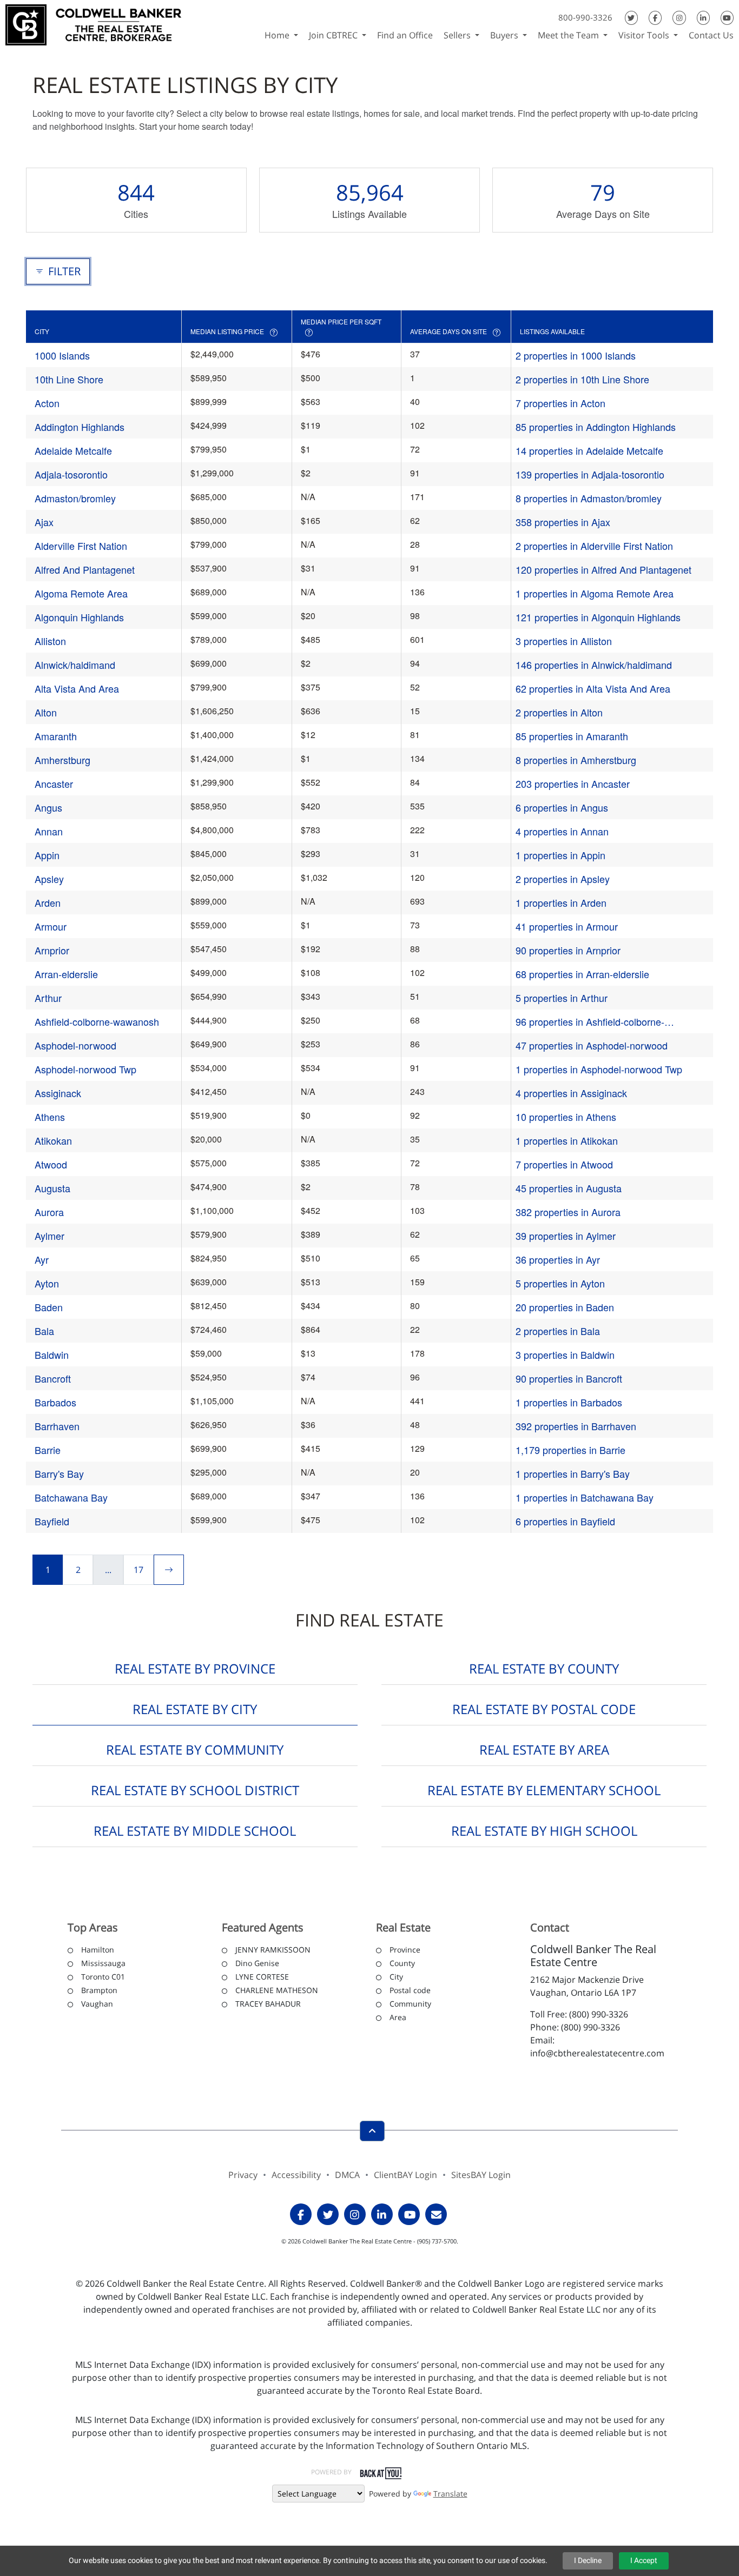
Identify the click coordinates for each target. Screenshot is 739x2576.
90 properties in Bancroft (569, 1378)
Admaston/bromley (75, 498)
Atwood (51, 1164)
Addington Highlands (80, 427)
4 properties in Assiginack (571, 1093)
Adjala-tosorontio (71, 474)
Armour (51, 926)
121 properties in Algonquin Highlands (598, 617)
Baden (49, 1307)
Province (405, 1950)
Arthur (48, 998)
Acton (47, 403)
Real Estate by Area (544, 1750)
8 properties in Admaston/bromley (589, 498)
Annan (49, 831)
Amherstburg (62, 760)
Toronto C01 (103, 1977)
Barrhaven (57, 1426)
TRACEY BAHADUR (268, 2004)
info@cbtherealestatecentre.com (597, 2053)
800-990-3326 (585, 17)
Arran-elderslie (66, 974)
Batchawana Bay (71, 1497)
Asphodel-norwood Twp (85, 1069)
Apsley (49, 879)
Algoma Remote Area (81, 593)
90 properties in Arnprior (568, 950)
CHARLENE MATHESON (277, 1990)
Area (398, 2017)
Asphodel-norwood (75, 1045)
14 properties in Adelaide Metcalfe (589, 450)
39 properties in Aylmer (566, 1236)
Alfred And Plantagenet (85, 569)
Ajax (44, 522)
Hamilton (98, 1950)
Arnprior (52, 950)
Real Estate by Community (195, 1750)
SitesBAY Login (481, 2175)
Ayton (47, 1283)
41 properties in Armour (567, 926)
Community (410, 2004)
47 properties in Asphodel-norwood (592, 1045)
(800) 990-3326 (599, 2014)
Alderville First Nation (81, 546)
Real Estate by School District (195, 1790)
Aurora (49, 1212)
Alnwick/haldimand (75, 665)
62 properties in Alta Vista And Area (593, 688)
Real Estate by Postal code (544, 1709)
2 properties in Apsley (563, 879)
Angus (48, 807)
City (396, 1977)
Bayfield (52, 1521)
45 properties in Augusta (569, 1188)
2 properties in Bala (558, 1331)
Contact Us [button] (711, 35)
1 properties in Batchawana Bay (585, 1497)
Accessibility (296, 2175)
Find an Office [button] (405, 35)
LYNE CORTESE (262, 1977)
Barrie (48, 1450)
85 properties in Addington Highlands (596, 427)
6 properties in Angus (562, 807)
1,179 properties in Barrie (570, 1450)
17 (138, 1570)
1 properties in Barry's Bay (573, 1473)
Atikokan (53, 1140)
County (402, 1963)
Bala (44, 1331)
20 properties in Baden (565, 1307)
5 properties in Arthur (562, 998)
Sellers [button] (458, 35)
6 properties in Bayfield (565, 1521)
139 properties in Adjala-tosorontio (590, 474)
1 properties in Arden (561, 902)
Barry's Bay (59, 1473)
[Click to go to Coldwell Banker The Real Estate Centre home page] (93, 24)
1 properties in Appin (560, 855)
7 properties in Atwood (564, 1164)
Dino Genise (257, 1963)
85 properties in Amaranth (572, 736)
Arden (48, 902)
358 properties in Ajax (563, 522)
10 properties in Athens (566, 1117)
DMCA (347, 2175)
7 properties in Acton (560, 403)
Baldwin (52, 1355)
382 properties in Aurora (568, 1212)
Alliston (50, 641)
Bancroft (53, 1378)
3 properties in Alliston (564, 641)
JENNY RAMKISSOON (273, 1950)
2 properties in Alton (559, 712)
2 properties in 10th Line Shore (582, 379)
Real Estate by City (195, 1709)
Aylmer (50, 1236)
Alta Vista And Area (77, 688)
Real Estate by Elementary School (544, 1790)
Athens (50, 1117)
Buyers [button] (505, 35)
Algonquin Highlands (79, 617)
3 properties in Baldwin (565, 1355)
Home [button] (278, 35)
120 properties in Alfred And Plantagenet (603, 569)
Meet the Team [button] (569, 35)
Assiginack (58, 1093)
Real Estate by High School (544, 1831)
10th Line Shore (69, 379)
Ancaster (54, 784)
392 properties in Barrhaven (576, 1426)
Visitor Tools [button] (645, 35)
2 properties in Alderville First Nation (594, 546)
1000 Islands (62, 355)
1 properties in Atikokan (567, 1140)
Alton (46, 712)
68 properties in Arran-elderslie (582, 974)
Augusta (52, 1188)
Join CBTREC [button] (334, 35)
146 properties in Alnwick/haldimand (594, 665)
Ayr (42, 1259)
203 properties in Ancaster (573, 784)
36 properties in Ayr (558, 1259)
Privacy (243, 2175)
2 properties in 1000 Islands (576, 355)
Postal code (410, 1990)
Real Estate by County (544, 1668)
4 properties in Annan (562, 831)
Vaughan (97, 2004)
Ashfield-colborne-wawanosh (97, 1021)
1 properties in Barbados (569, 1402)
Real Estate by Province (195, 1668)
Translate (450, 2494)
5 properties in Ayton (560, 1283)
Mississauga (103, 1963)
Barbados (55, 1402)
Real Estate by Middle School (195, 1831)
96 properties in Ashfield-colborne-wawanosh (590, 1022)
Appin (47, 855)
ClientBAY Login (405, 2175)
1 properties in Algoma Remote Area (595, 593)
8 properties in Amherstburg (576, 760)
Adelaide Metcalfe (73, 450)
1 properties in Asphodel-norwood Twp (599, 1069)
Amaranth (56, 736)
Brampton (99, 1990)
